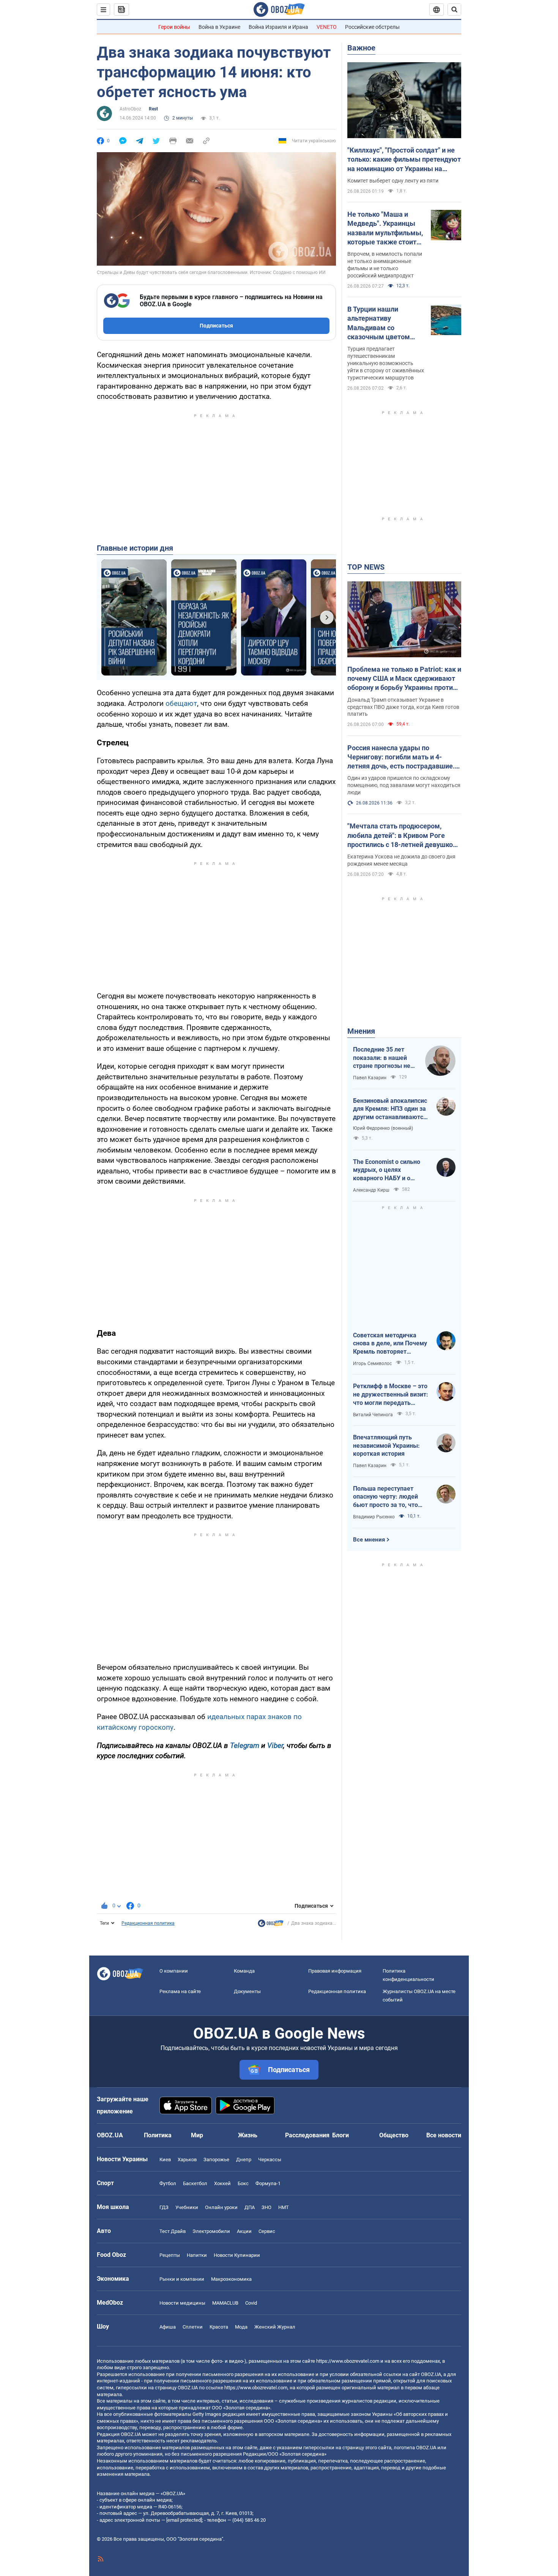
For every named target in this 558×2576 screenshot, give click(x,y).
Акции (244, 2231)
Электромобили (211, 2231)
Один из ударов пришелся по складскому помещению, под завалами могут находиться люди (404, 785)
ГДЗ (164, 2207)
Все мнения (369, 1540)
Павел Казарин (370, 1078)
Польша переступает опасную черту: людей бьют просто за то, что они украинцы (385, 1497)
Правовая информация (335, 1971)
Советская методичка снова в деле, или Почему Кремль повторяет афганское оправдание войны (390, 1344)
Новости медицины (182, 2303)
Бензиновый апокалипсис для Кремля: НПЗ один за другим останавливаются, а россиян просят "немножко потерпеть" (391, 1109)
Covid (251, 2303)
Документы (247, 1991)
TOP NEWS (366, 567)
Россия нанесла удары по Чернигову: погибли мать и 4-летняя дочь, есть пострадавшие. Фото (401, 757)
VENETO (327, 27)
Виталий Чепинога (373, 1415)
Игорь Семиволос (372, 1364)
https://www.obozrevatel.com (348, 2361)
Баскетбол (195, 2183)
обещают (181, 703)
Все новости (444, 2135)
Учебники (187, 2207)
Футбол (168, 2183)
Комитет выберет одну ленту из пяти (393, 181)
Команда (244, 1971)
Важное (361, 48)
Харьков (187, 2160)
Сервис (267, 2231)
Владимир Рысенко (374, 1517)
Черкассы (270, 2160)
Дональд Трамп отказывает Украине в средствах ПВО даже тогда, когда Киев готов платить (403, 707)
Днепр (244, 2160)
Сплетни (193, 2327)
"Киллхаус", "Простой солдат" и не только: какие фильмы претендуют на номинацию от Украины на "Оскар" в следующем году (404, 160)
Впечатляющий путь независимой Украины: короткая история (386, 1445)
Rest (153, 109)
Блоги (340, 2135)
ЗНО (266, 2207)
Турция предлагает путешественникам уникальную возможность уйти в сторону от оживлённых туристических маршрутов (386, 363)
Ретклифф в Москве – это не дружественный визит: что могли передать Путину (391, 1395)
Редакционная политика (148, 1923)
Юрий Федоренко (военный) (383, 1128)
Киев (165, 2160)
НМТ (284, 2207)
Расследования (307, 2135)
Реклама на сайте (180, 1991)
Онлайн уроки (221, 2207)
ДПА (250, 2207)
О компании (174, 1971)
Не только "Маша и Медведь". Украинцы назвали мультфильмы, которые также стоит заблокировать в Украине (385, 228)
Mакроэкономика (231, 2279)
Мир (197, 2135)
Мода (241, 2327)
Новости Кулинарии (237, 2255)
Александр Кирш (371, 1190)
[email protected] (184, 2520)
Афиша (168, 2327)
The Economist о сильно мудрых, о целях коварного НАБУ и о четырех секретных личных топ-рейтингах (387, 1170)
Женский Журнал (275, 2327)
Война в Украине (219, 27)
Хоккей (222, 2183)
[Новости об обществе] (271, 1925)
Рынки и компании (182, 2279)
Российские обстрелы (372, 27)
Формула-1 (268, 2183)
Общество (394, 2135)
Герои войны (174, 27)
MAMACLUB (225, 2303)
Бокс (243, 2183)
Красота (219, 2327)
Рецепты (170, 2255)
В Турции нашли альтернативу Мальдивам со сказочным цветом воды (379, 323)
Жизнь (248, 2135)
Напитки (197, 2255)
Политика (158, 2135)
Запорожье (216, 2160)
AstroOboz (130, 109)
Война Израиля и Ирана (278, 27)
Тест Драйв (173, 2231)
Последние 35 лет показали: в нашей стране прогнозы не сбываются (382, 1058)
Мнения (361, 1031)
